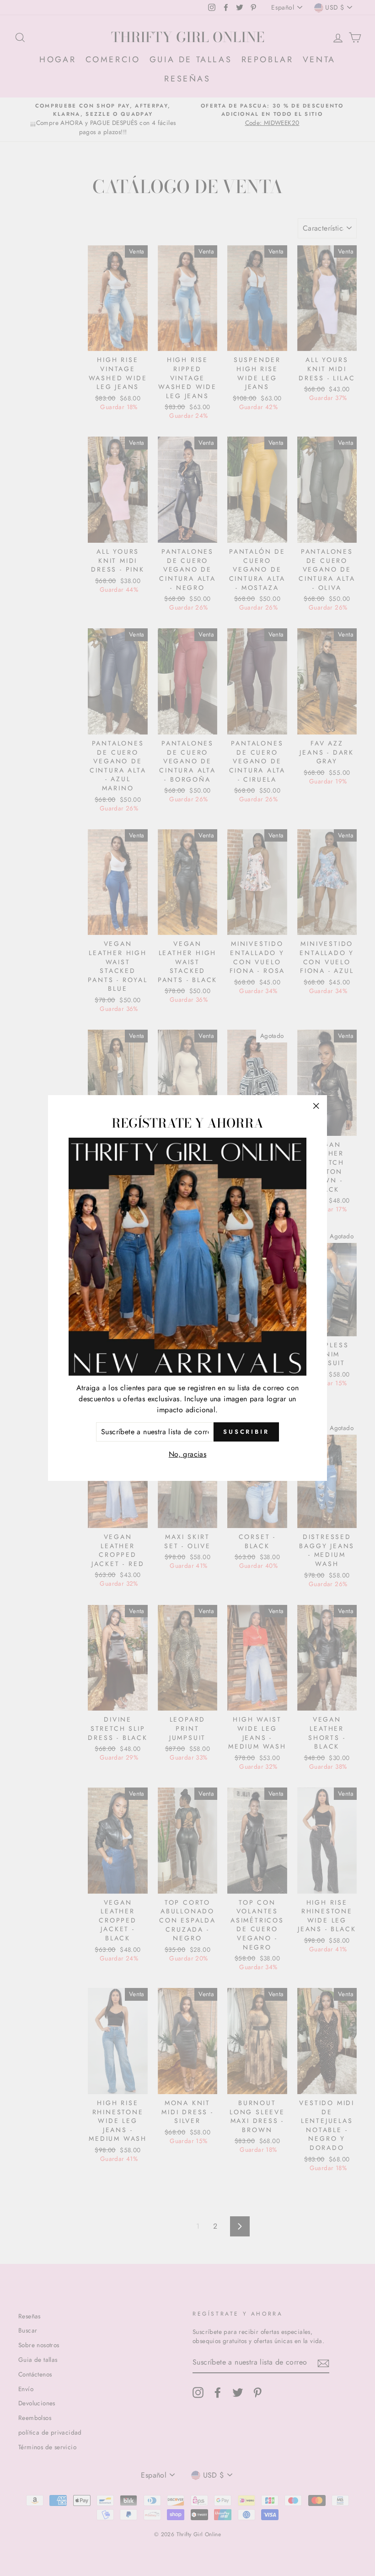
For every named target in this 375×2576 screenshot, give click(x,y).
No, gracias (187, 1454)
